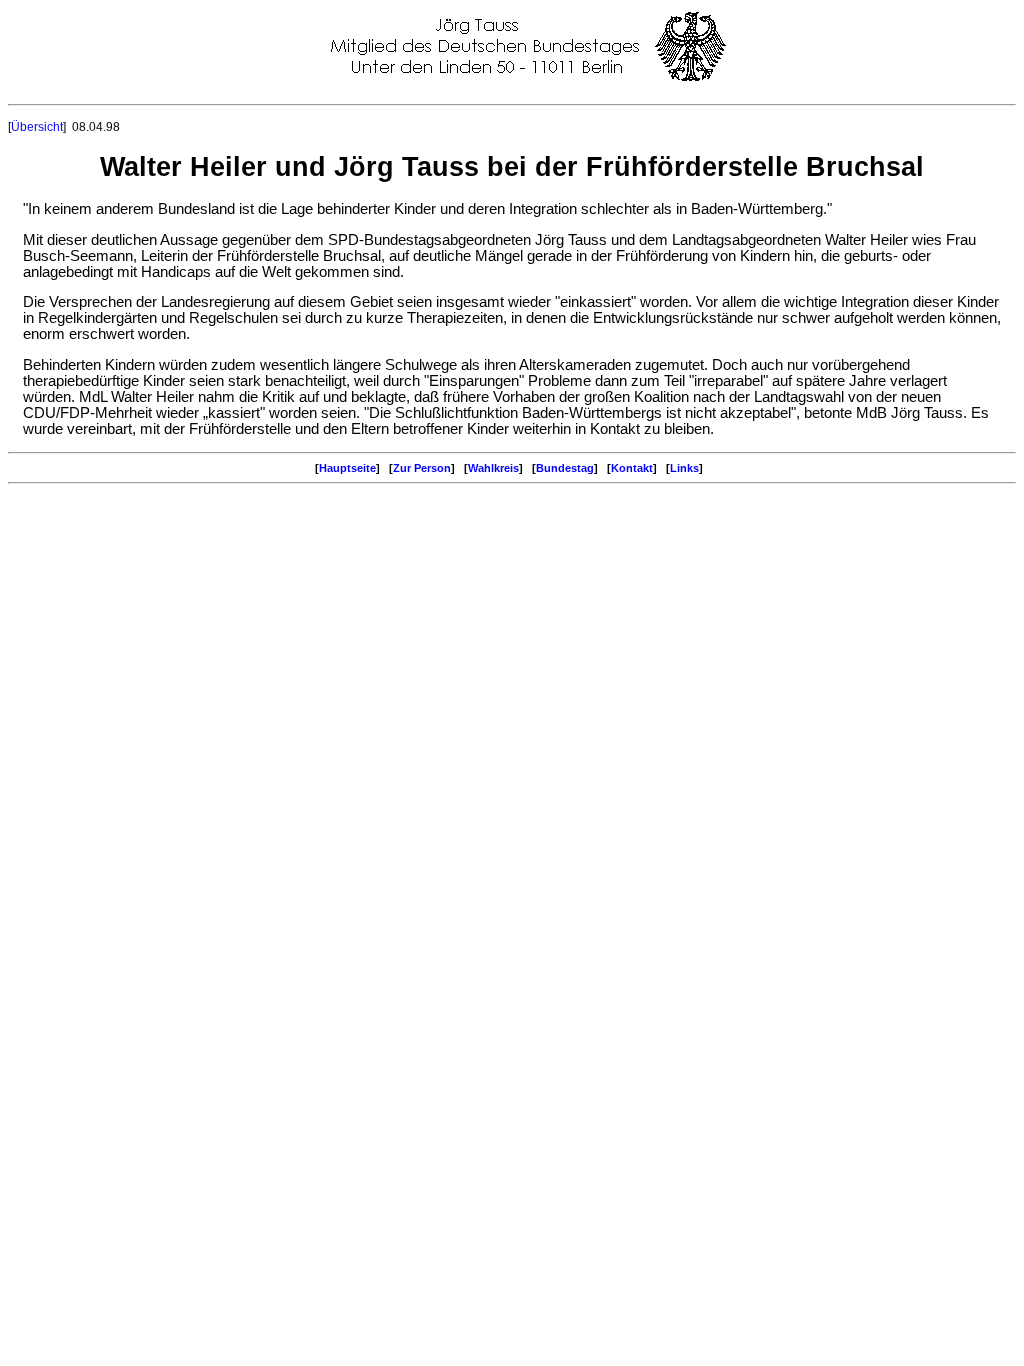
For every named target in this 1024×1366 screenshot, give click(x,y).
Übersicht (37, 127)
